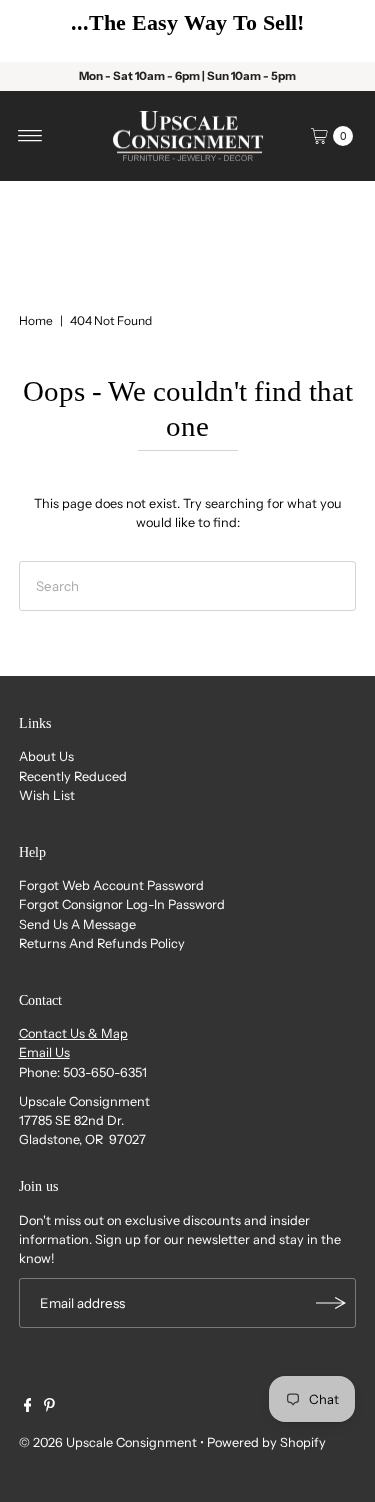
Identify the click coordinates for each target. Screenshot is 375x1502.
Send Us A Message (77, 924)
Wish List (47, 795)
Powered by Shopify (266, 1442)
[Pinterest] (49, 1408)
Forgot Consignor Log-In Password (122, 904)
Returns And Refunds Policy (102, 943)
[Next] (330, 31)
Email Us (44, 1052)
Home (36, 320)
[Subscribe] (331, 1303)
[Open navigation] (30, 136)
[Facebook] (28, 1408)
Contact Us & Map (73, 1033)
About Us (46, 756)
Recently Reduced (73, 776)
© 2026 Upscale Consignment (108, 1442)
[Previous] (45, 31)
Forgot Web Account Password (111, 885)
